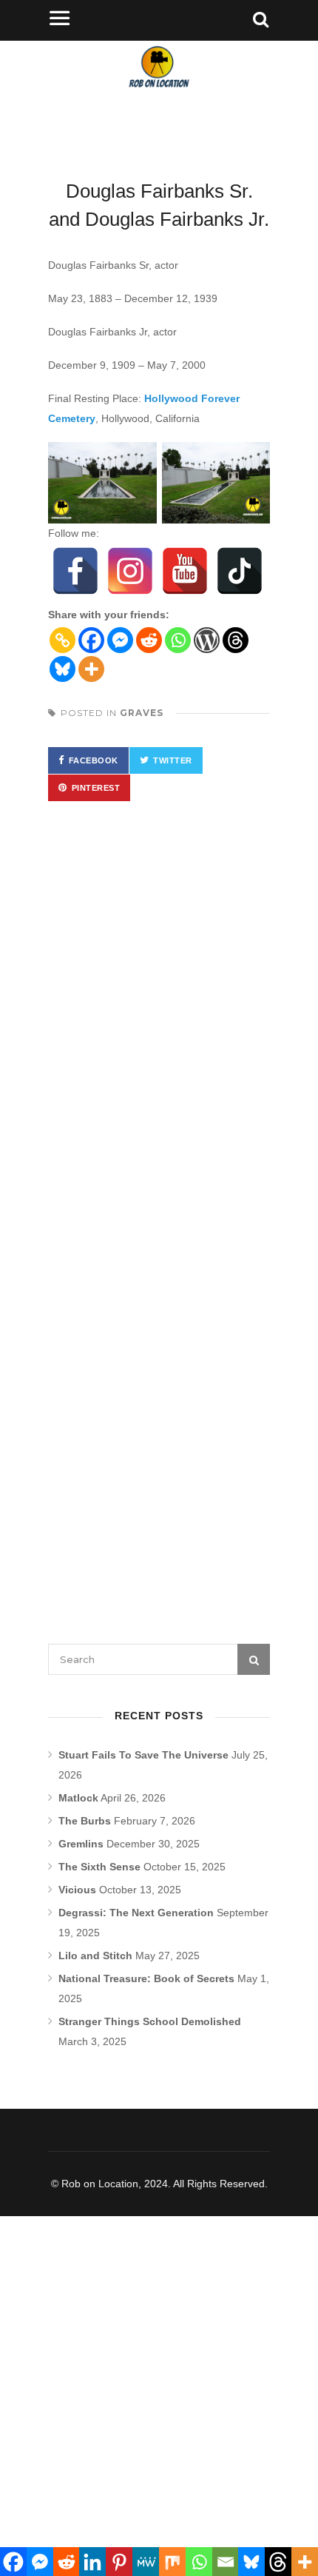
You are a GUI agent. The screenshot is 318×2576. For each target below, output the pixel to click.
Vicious (77, 1890)
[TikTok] (240, 571)
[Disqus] (159, 1029)
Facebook (94, 760)
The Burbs (85, 1821)
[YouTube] (185, 571)
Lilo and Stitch (95, 1956)
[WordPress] (207, 640)
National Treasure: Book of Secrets (146, 1978)
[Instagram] (130, 571)
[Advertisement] (159, 2381)
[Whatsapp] (178, 640)
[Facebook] (75, 571)
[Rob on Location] (159, 96)
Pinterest (96, 788)
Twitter (173, 760)
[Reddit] (149, 640)
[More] (91, 669)
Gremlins (81, 1844)
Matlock (78, 1798)
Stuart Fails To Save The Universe (143, 1755)
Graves (142, 713)
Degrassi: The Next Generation (136, 1913)
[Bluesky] (62, 669)
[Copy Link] (62, 640)
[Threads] (236, 640)
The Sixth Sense (99, 1867)
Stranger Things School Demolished (150, 2021)
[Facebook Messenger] (120, 640)
